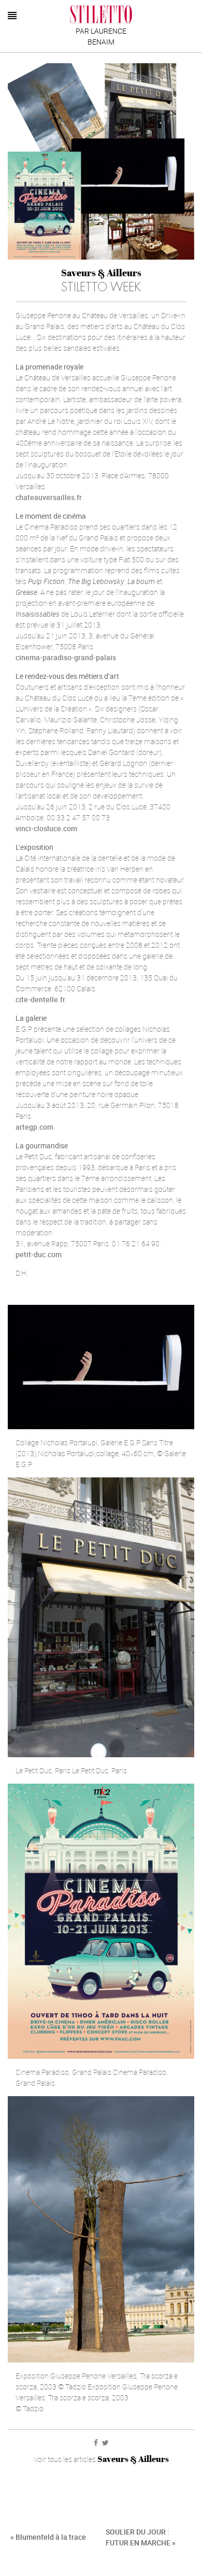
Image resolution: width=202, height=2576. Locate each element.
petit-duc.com (39, 1254)
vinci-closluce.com (46, 828)
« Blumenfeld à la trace (48, 2537)
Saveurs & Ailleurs (101, 273)
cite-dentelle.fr (40, 999)
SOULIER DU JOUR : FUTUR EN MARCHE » (141, 2537)
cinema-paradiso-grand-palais (66, 657)
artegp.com (34, 1127)
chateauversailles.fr (49, 497)
